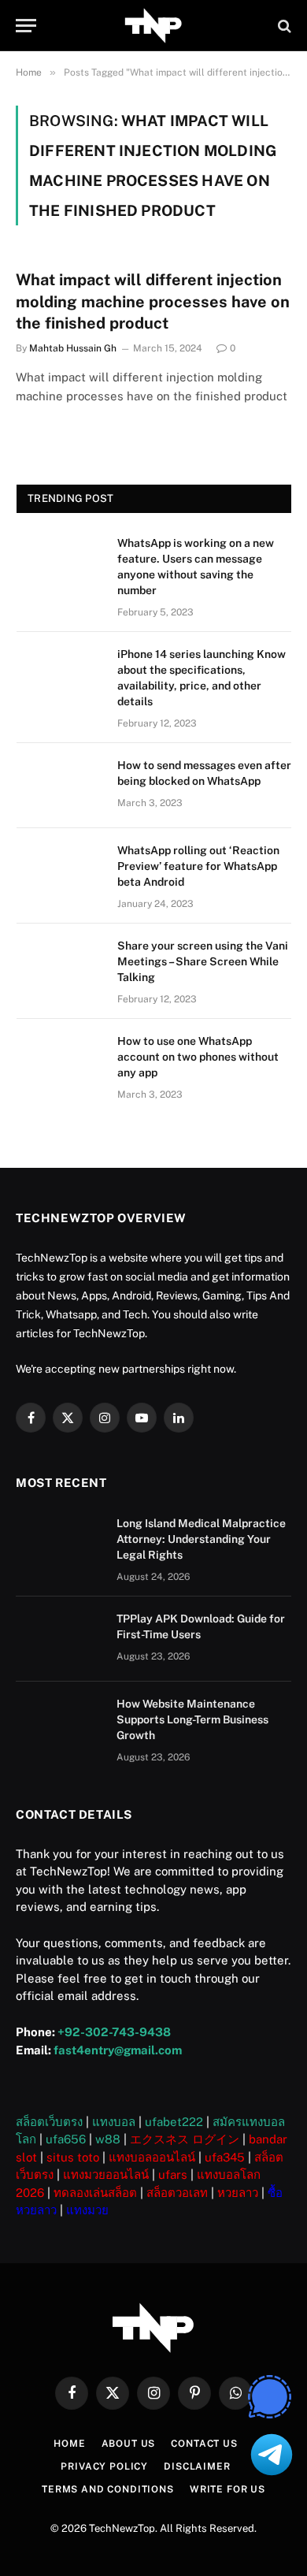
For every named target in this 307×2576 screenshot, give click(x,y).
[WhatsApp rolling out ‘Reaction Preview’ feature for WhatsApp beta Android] (60, 871)
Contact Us (204, 2444)
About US (129, 2444)
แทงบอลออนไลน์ (152, 2157)
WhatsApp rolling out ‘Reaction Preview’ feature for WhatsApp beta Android (198, 866)
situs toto (73, 2157)
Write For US (227, 2489)
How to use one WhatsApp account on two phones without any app (198, 1057)
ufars (173, 2175)
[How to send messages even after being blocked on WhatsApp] (60, 786)
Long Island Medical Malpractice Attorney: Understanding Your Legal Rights (201, 1539)
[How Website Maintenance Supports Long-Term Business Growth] (59, 1724)
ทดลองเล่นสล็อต (95, 2193)
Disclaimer (197, 2466)
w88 (108, 2139)
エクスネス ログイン (185, 2139)
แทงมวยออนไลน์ (106, 2175)
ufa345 (225, 2157)
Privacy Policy (104, 2466)
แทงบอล (114, 2122)
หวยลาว (238, 2193)
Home (69, 2444)
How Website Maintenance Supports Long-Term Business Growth (192, 1719)
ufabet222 (174, 2122)
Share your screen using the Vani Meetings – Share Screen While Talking (203, 961)
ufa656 (66, 2139)
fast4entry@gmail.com (118, 2050)
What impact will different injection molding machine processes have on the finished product (153, 301)
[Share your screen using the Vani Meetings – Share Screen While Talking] (60, 966)
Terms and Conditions (108, 2489)
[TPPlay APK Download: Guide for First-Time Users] (59, 1639)
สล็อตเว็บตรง (49, 2122)
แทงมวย (87, 2210)
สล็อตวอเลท (177, 2193)
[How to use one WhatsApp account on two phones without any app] (60, 1061)
